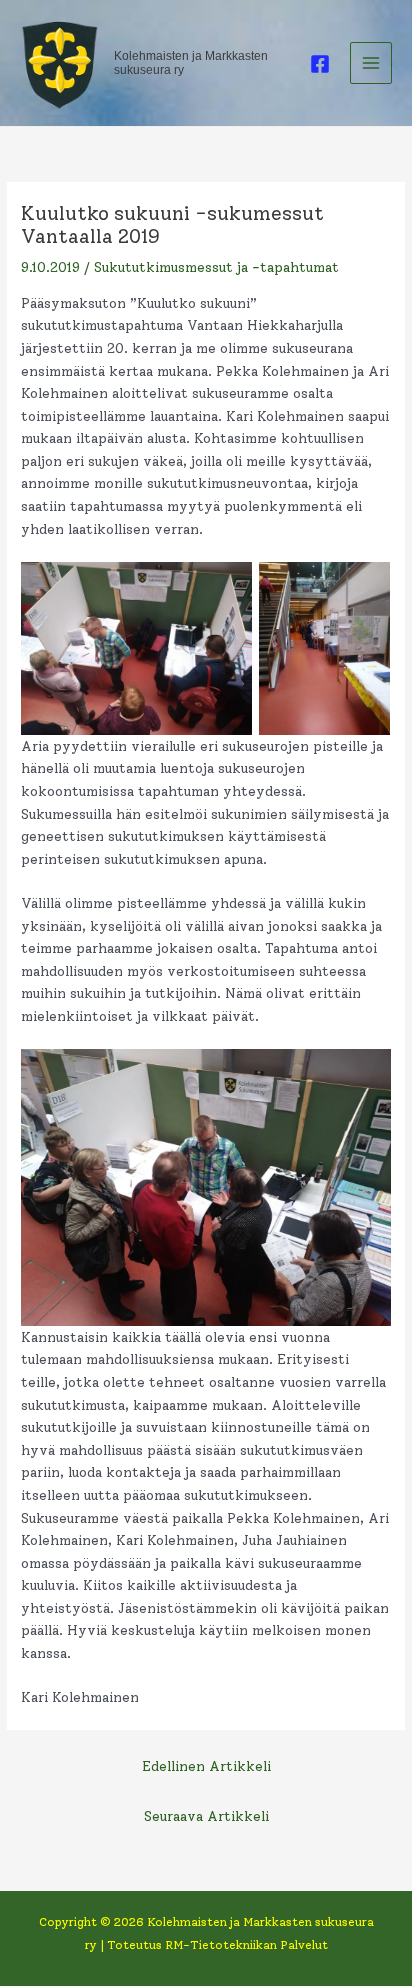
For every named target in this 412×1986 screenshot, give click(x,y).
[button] (136, 648)
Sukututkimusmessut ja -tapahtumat (216, 267)
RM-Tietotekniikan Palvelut (246, 1945)
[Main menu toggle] (371, 63)
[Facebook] (320, 64)
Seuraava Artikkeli (206, 1816)
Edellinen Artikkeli (206, 1766)
